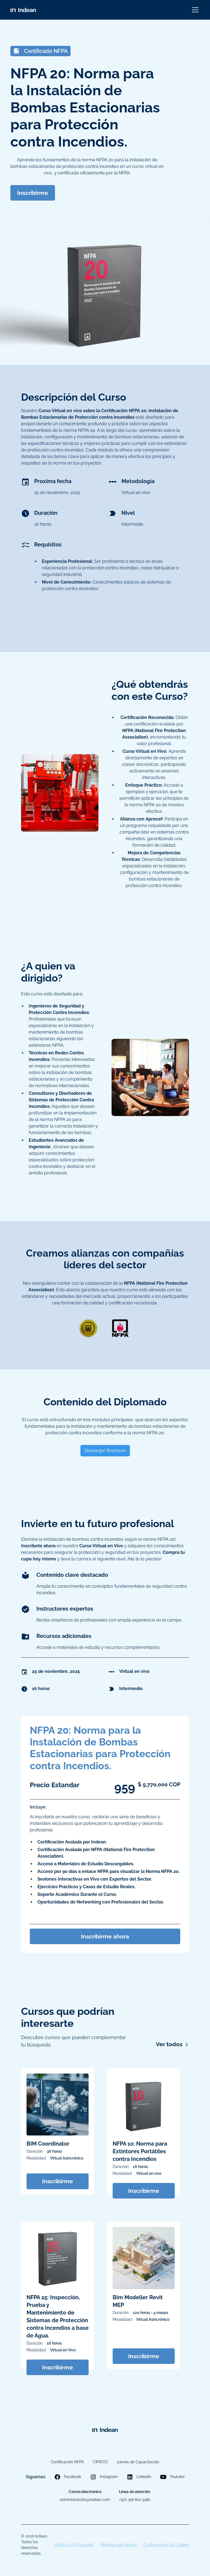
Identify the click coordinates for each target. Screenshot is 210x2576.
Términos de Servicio (119, 2545)
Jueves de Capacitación (138, 2462)
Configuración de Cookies (166, 2545)
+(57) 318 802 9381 (135, 2500)
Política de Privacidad (74, 2545)
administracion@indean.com (85, 2500)
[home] (23, 10)
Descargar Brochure (105, 1451)
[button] (194, 10)
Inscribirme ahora (105, 1936)
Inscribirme (33, 193)
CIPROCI (100, 2462)
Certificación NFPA (67, 2462)
